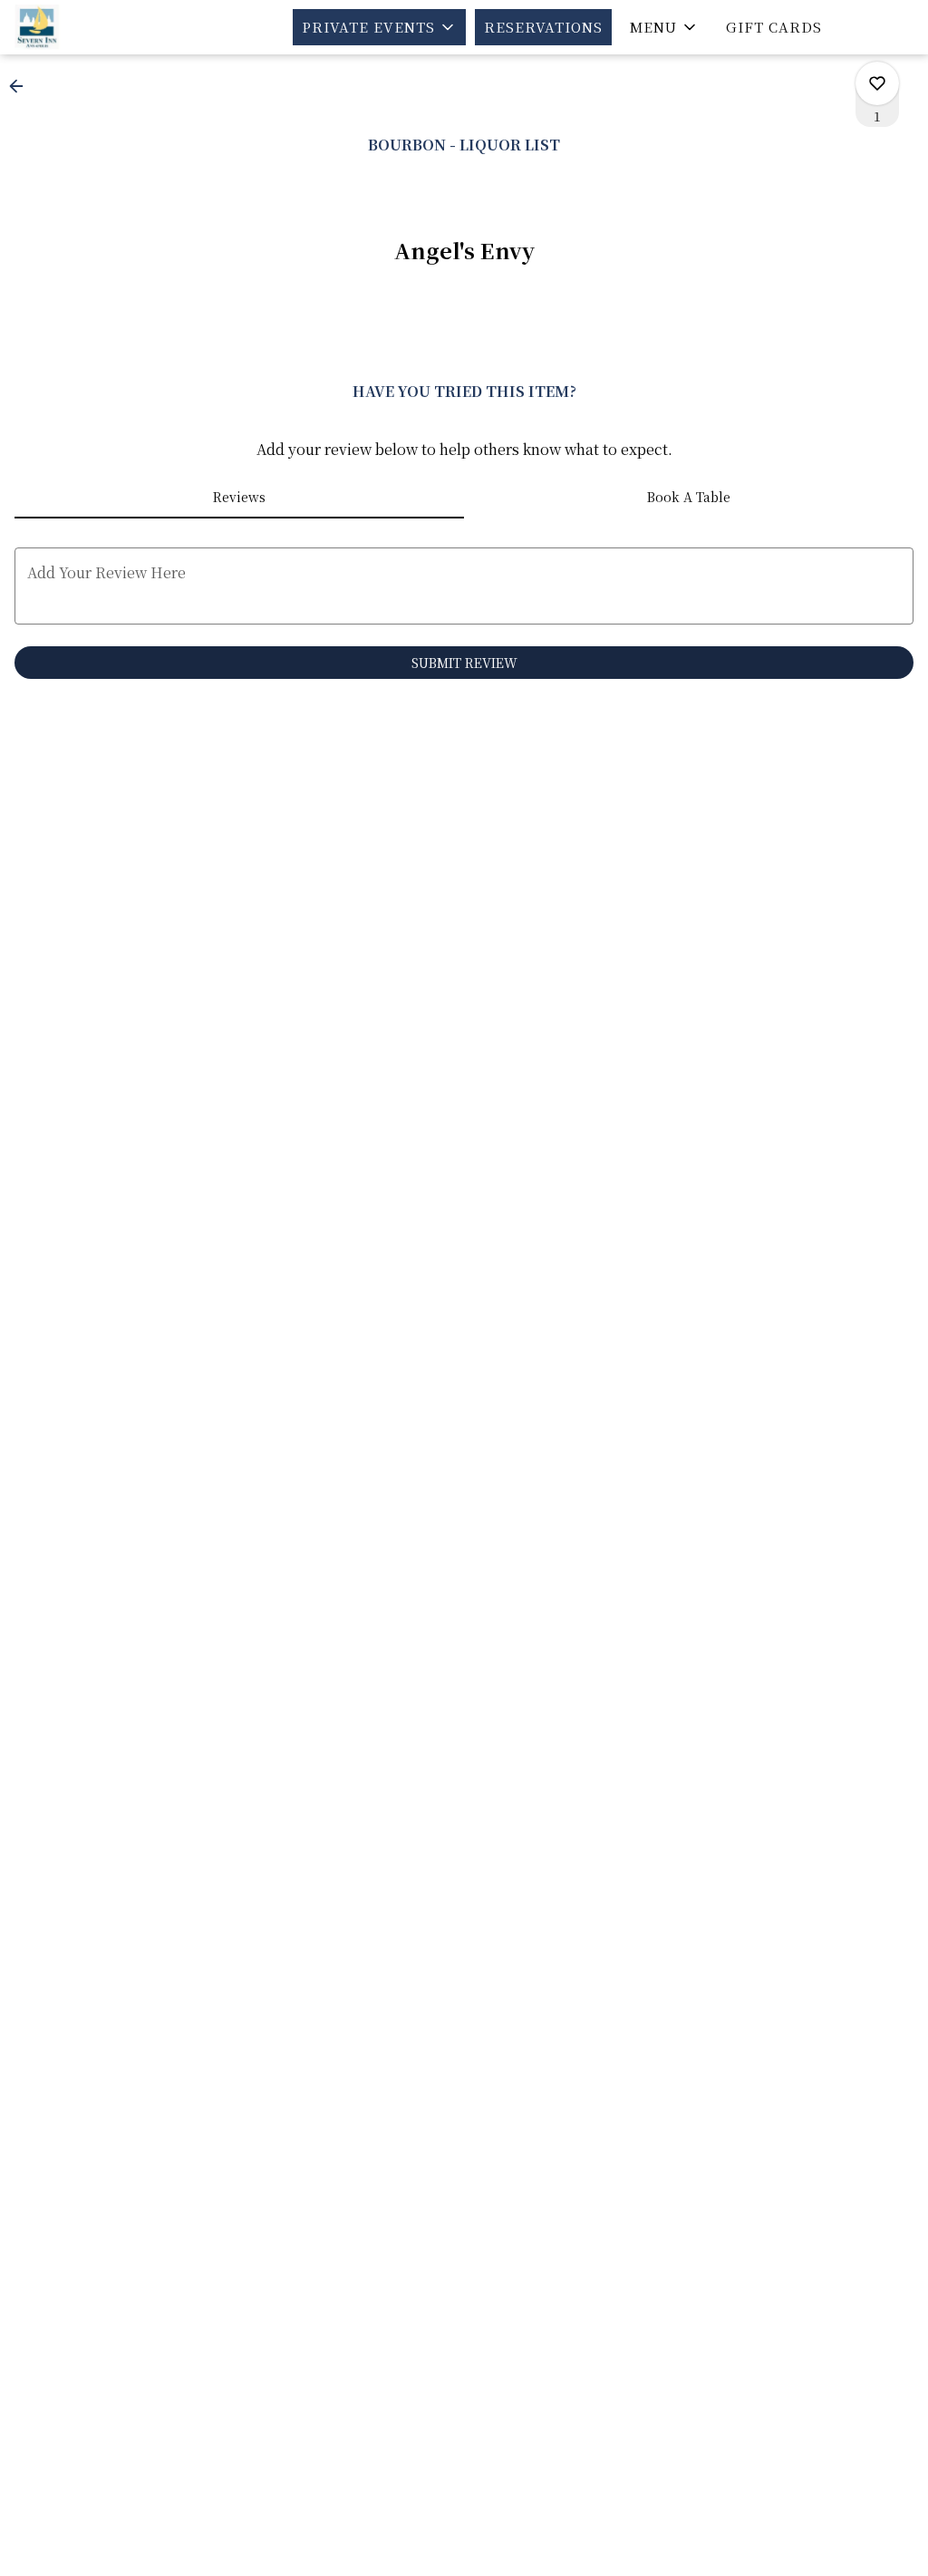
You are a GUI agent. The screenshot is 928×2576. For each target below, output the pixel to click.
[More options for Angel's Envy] (877, 83)
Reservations (543, 27)
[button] (379, 27)
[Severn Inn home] (96, 27)
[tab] (239, 497)
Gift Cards (774, 27)
